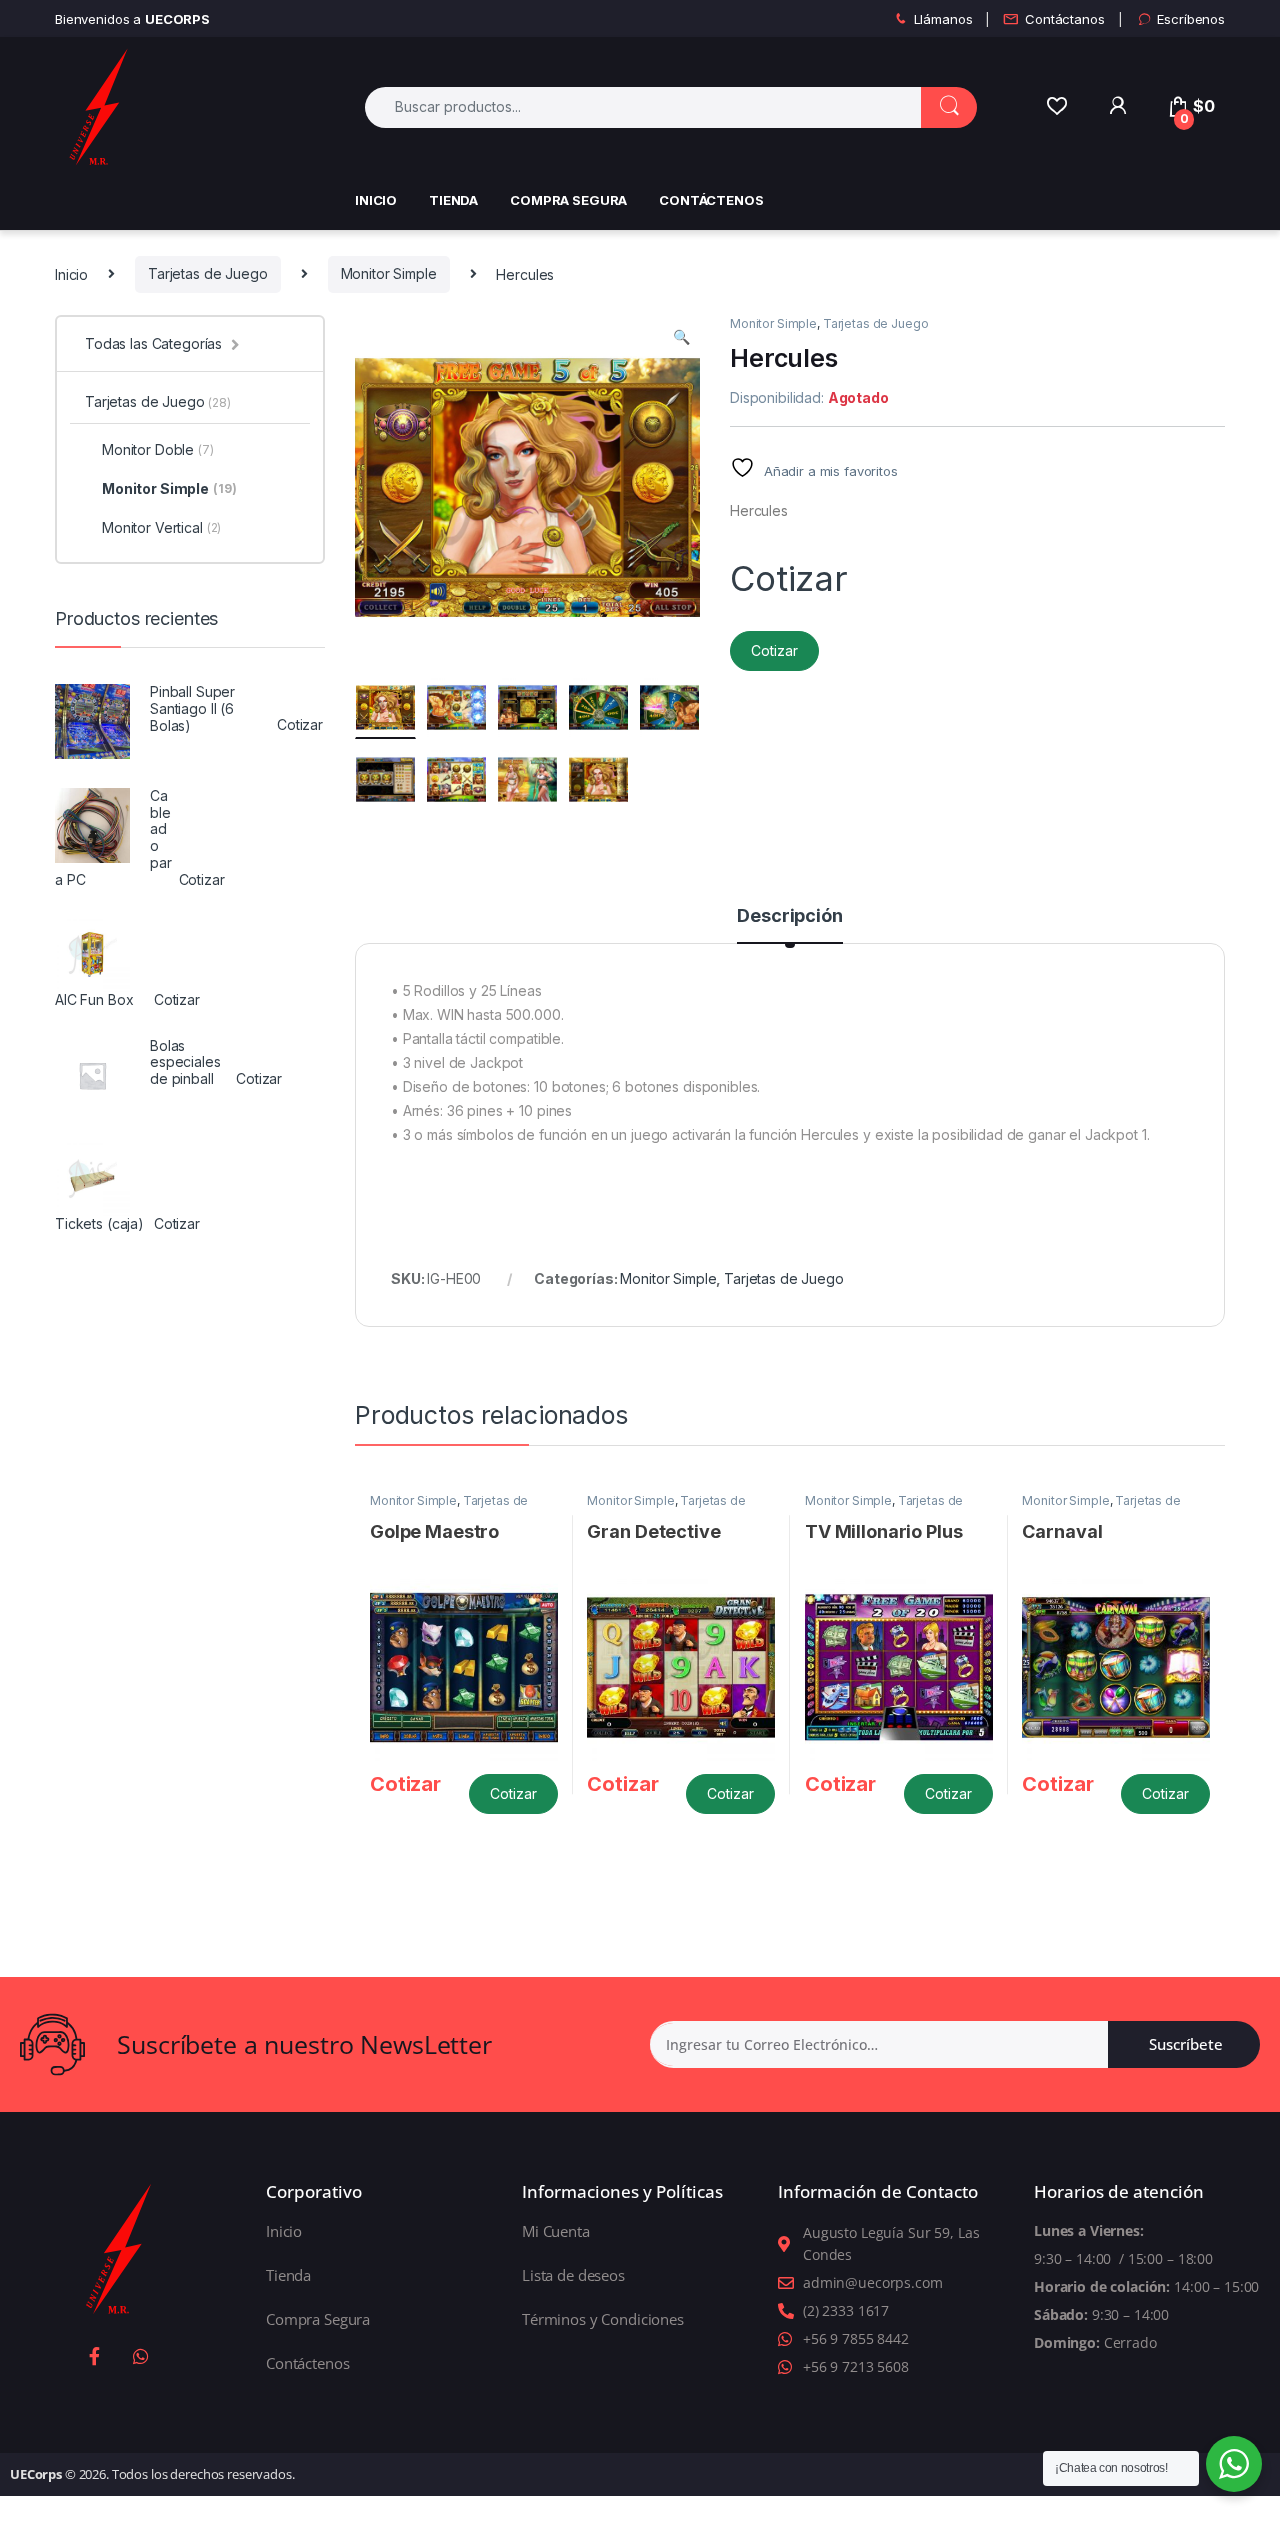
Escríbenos (1191, 19)
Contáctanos (1064, 19)
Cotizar (774, 650)
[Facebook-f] (95, 2356)
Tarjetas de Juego (208, 273)
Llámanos (943, 19)
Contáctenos (711, 200)
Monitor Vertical (161, 527)
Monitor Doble (158, 449)
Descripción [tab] (789, 916)
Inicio (376, 200)
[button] (681, 337)
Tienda (453, 200)
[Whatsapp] (141, 2356)
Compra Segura (568, 200)
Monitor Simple (389, 273)
